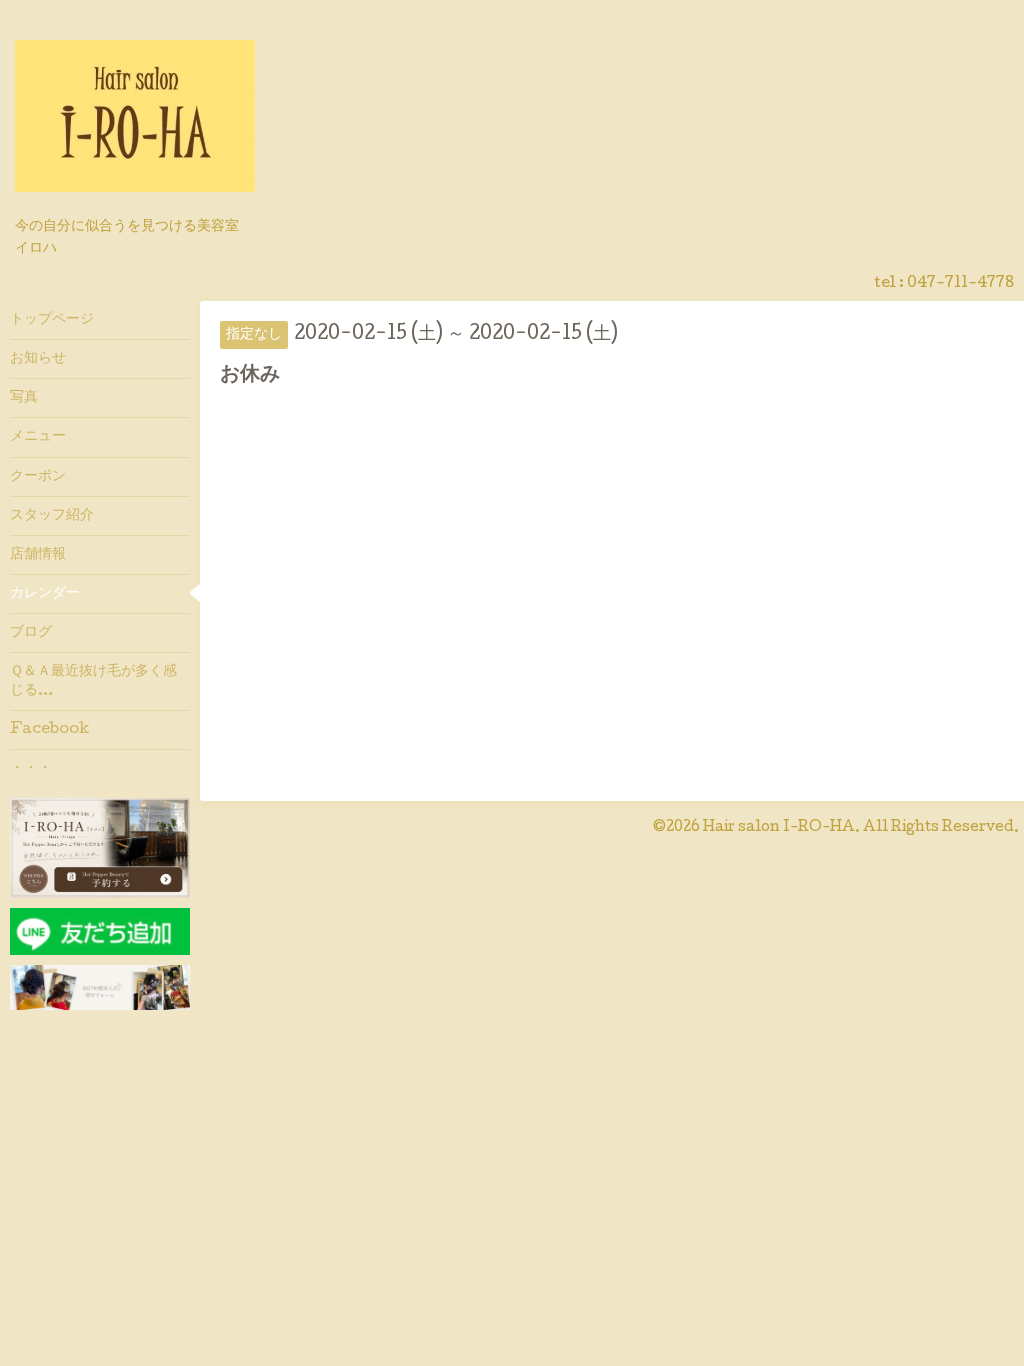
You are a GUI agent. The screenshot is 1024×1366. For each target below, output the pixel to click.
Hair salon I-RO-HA (779, 828)
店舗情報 (38, 555)
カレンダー (45, 594)
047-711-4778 (960, 284)
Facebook (49, 730)
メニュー (38, 437)
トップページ (52, 320)
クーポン (38, 477)
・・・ (31, 769)
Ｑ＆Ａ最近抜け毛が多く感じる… (93, 681)
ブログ (31, 633)
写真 (24, 398)
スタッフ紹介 (52, 516)
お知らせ (38, 359)
